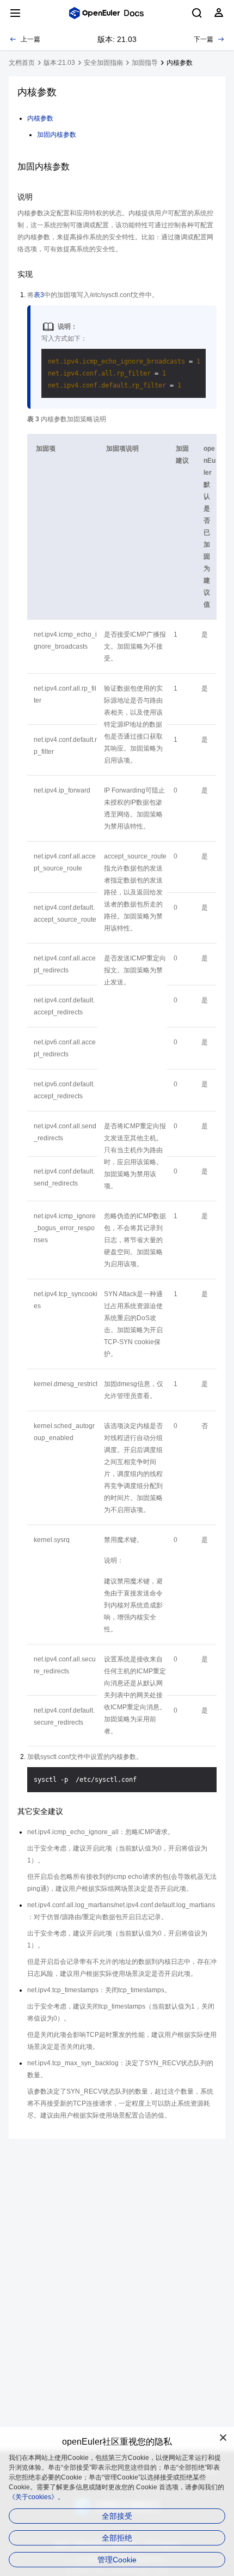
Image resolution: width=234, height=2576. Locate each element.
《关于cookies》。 (36, 2497)
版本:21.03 (59, 63)
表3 (39, 295)
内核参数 (40, 118)
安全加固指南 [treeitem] (103, 63)
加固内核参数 (57, 135)
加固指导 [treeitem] (145, 63)
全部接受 (117, 2516)
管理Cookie (117, 2560)
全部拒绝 (117, 2538)
